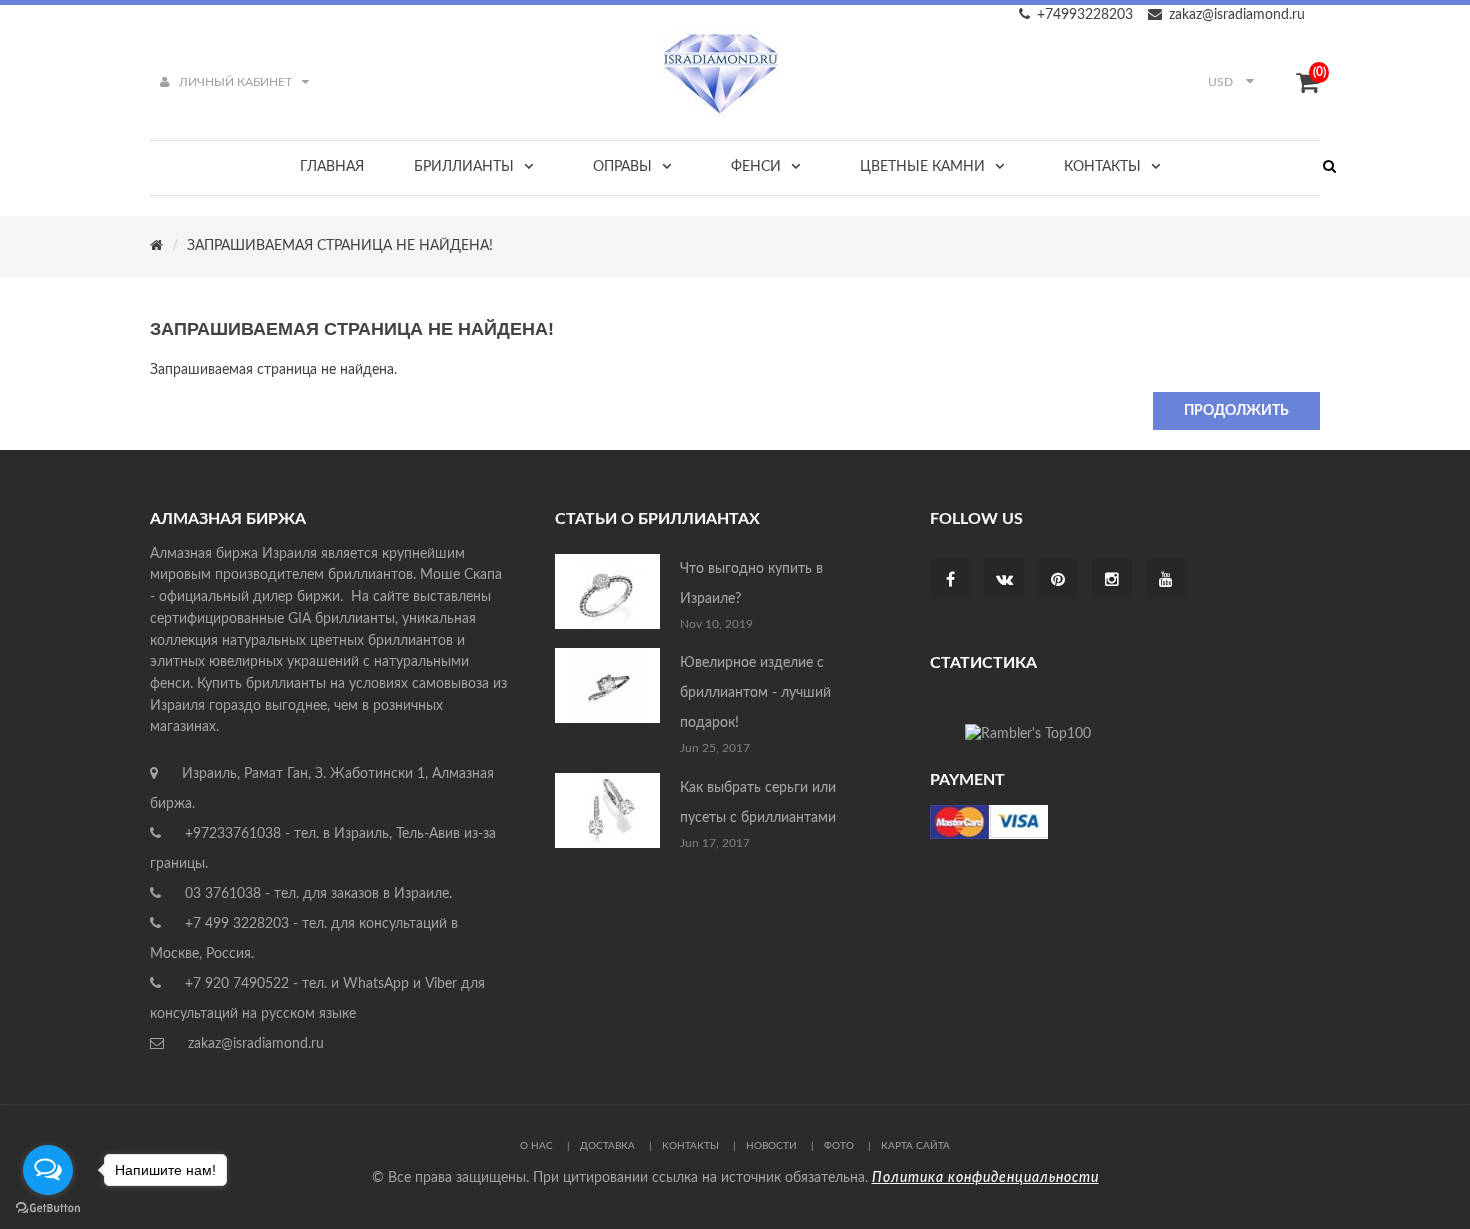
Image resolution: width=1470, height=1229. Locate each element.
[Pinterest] (1058, 581)
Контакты (690, 1146)
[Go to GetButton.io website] (48, 1208)
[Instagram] (1112, 581)
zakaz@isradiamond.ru (1237, 15)
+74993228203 (1085, 15)
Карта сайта (915, 1146)
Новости (771, 1146)
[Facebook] (950, 581)
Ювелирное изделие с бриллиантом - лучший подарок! (755, 693)
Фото (839, 1146)
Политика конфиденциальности (985, 1178)
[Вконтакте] (1004, 581)
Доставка (607, 1146)
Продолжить (1236, 411)
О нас (536, 1146)
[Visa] (989, 821)
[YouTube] (1166, 581)
